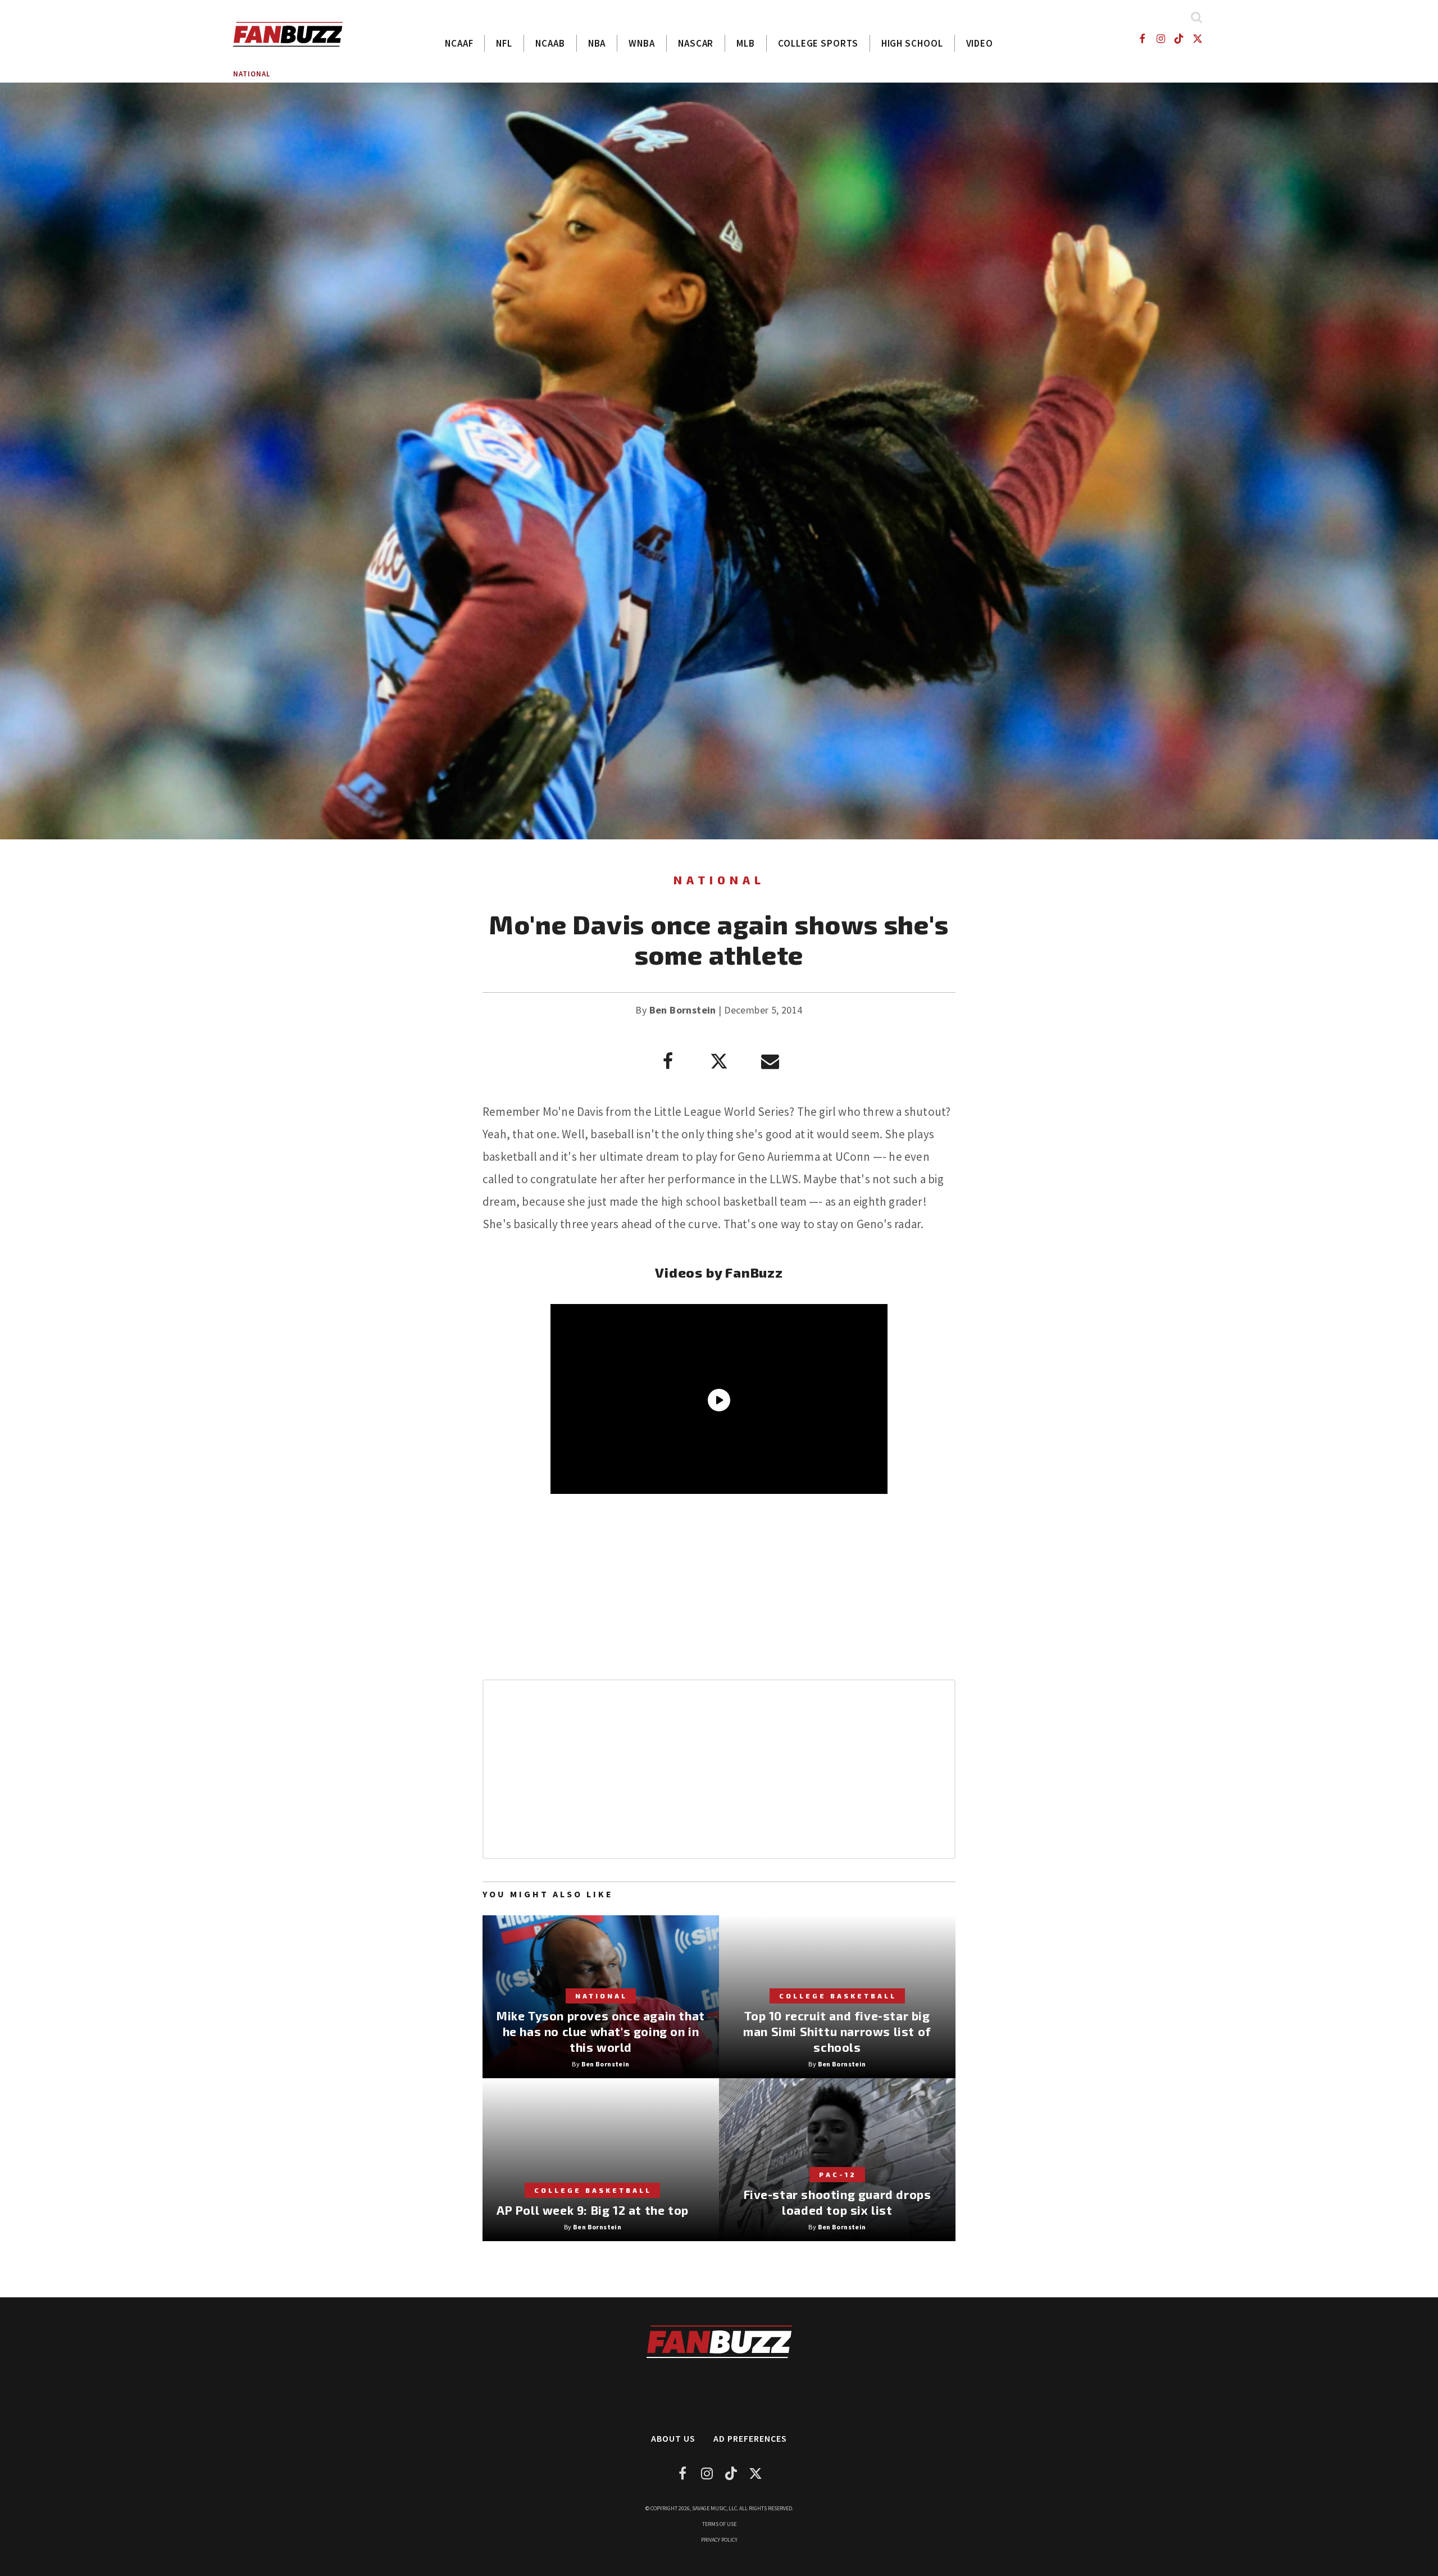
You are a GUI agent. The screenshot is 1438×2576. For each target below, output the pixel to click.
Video (980, 43)
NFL (504, 43)
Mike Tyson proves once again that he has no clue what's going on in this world (601, 2031)
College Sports (818, 43)
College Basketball (838, 1996)
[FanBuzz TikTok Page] (1179, 38)
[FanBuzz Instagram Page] (1160, 38)
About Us (673, 2438)
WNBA (642, 43)
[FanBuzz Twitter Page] (1198, 38)
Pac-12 (838, 2174)
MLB (746, 43)
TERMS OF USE (719, 2524)
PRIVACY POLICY (719, 2540)
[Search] (1196, 17)
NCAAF (459, 43)
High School (912, 43)
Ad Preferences (750, 2438)
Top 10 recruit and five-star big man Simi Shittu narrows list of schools (837, 2031)
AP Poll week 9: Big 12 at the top (593, 2210)
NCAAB (550, 43)
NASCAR (696, 43)
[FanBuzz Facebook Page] (1142, 38)
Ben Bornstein (683, 1010)
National (252, 74)
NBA (597, 43)
